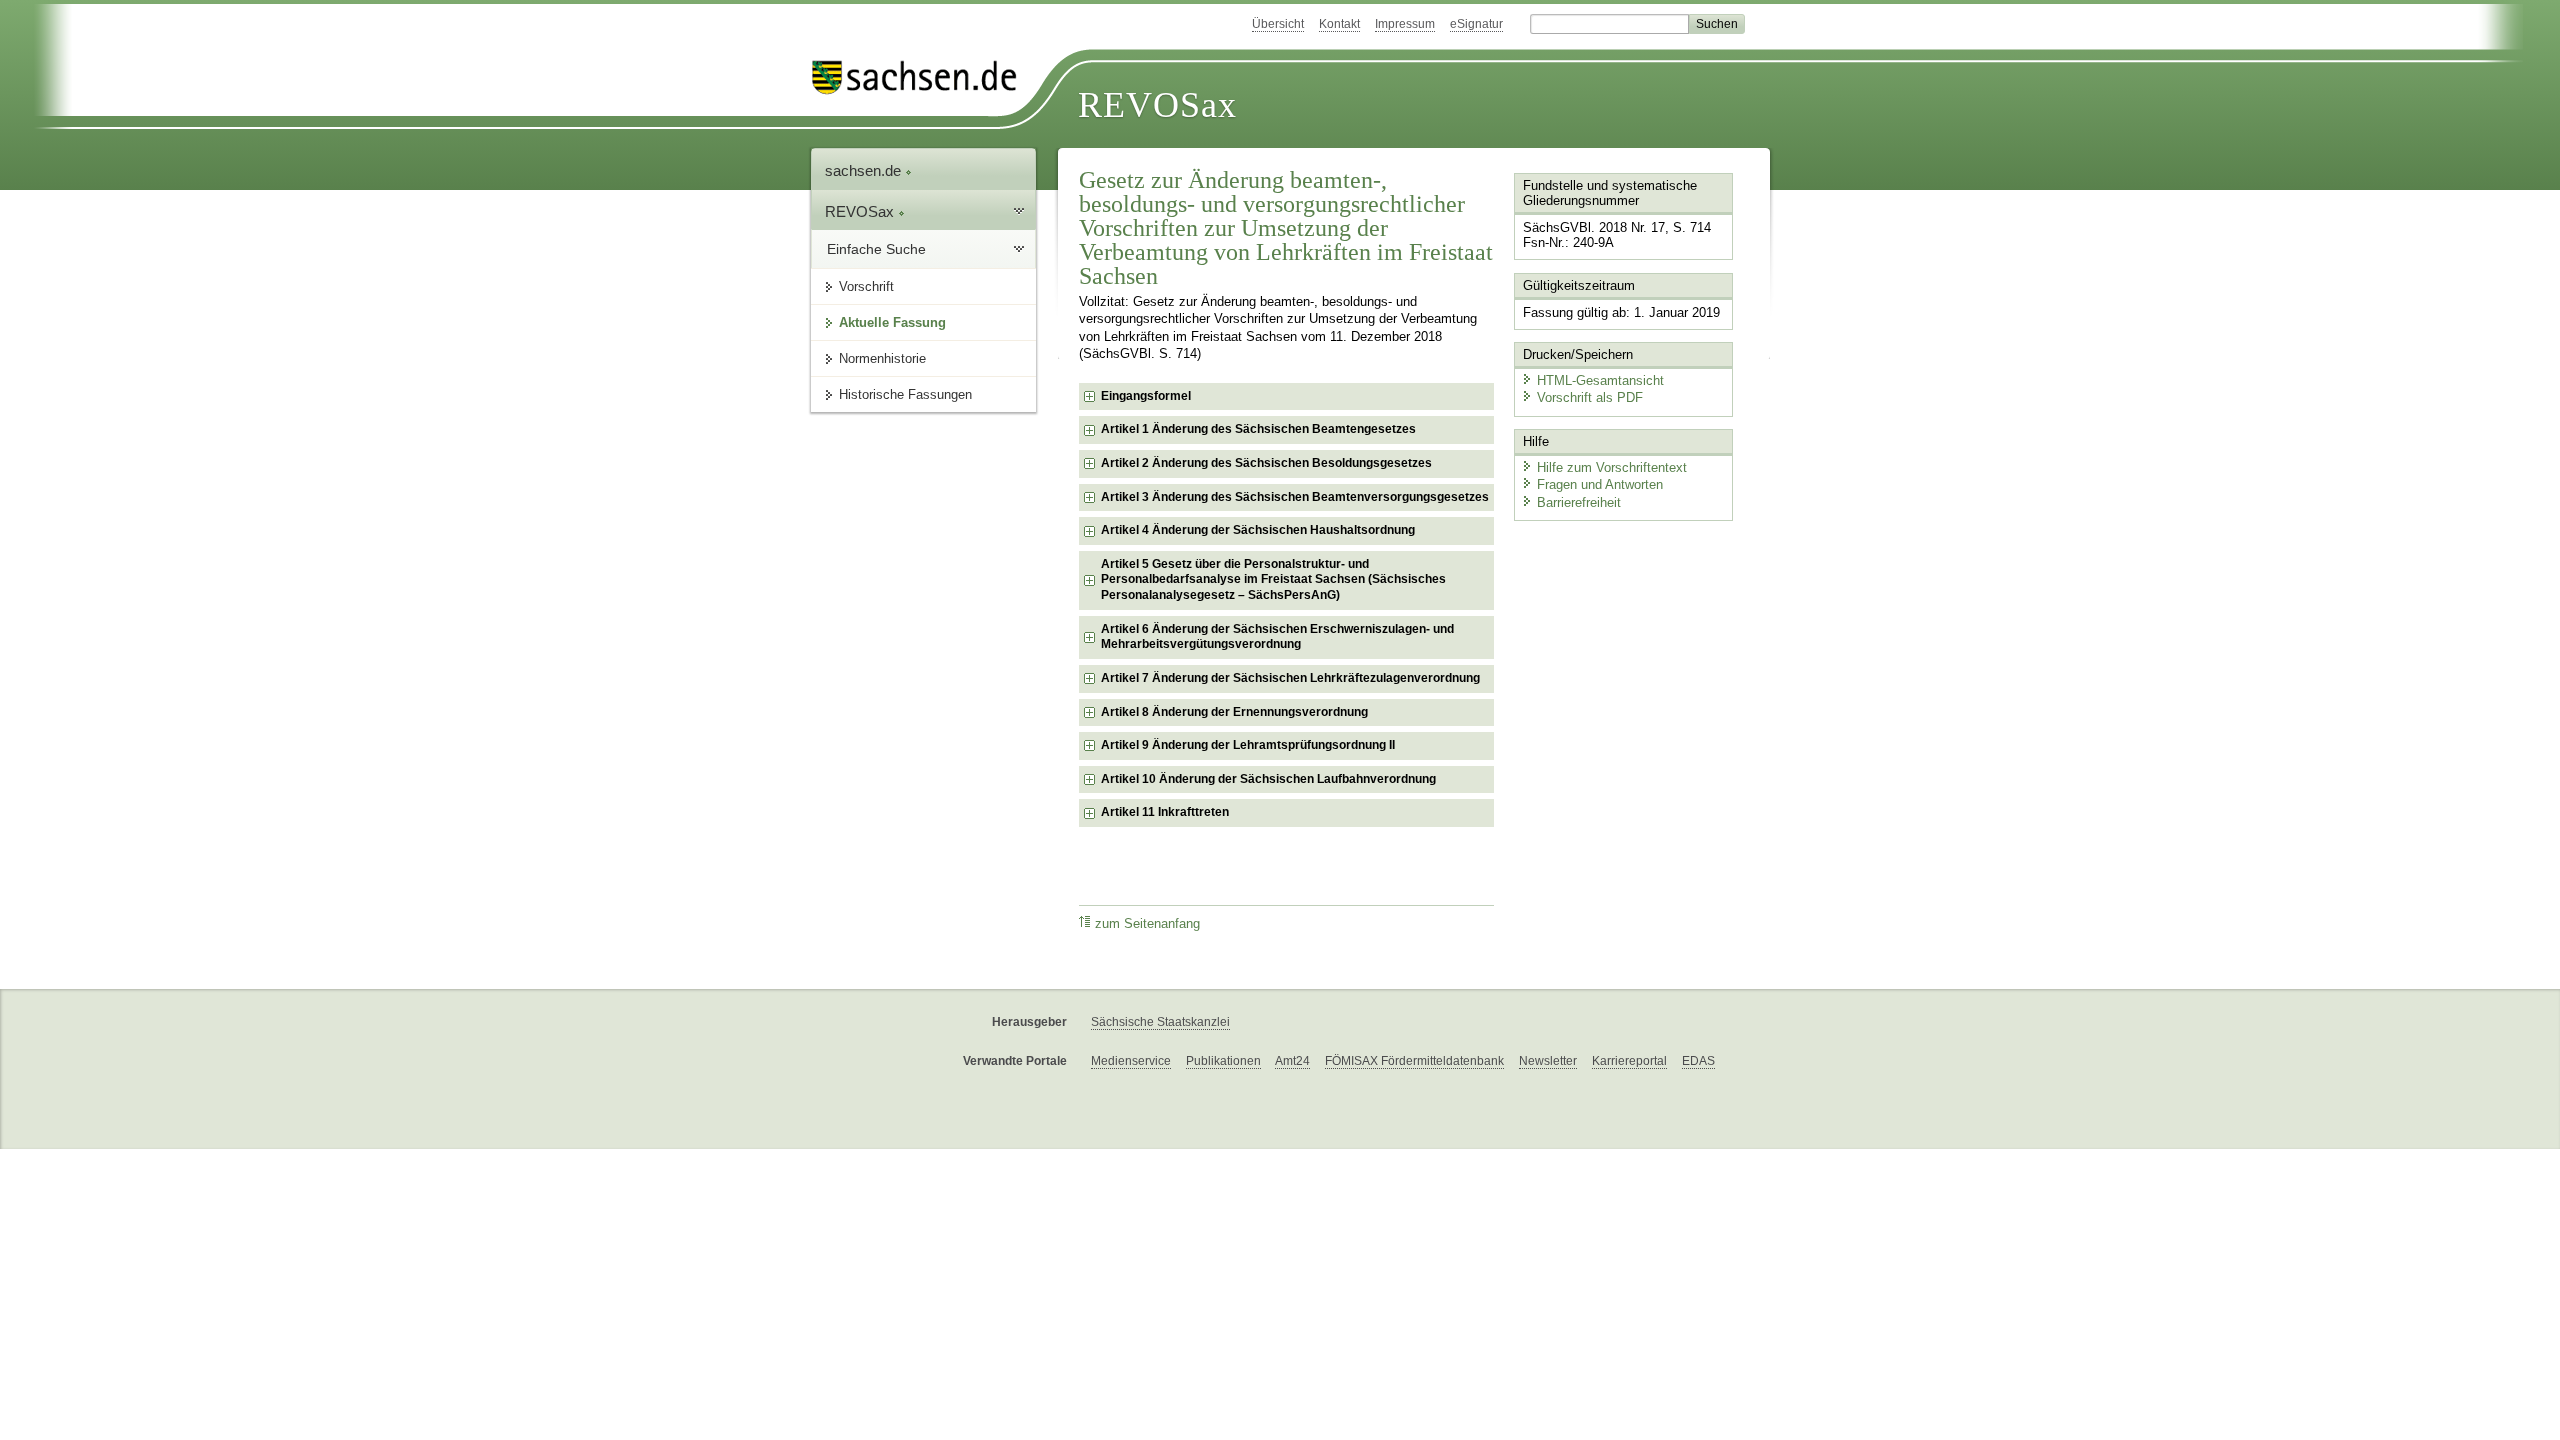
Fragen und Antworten (1600, 484)
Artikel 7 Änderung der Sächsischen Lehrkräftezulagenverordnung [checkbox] (1290, 678)
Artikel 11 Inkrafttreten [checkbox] (1165, 812)
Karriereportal (1629, 1061)
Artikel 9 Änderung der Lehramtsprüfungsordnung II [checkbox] (1248, 745)
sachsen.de (865, 170)
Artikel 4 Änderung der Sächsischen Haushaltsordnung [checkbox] (1258, 530)
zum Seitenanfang (1147, 924)
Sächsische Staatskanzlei (1160, 1022)
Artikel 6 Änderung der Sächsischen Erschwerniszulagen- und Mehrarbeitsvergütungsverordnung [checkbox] (1277, 637)
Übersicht (1278, 24)
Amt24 (1292, 1061)
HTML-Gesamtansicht (1600, 380)
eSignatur (1476, 24)
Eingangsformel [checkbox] (1146, 396)
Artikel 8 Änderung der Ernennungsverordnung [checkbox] (1234, 712)
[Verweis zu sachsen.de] (922, 77)
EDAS (1698, 1061)
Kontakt (1339, 24)
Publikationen (1223, 1061)
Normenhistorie (882, 358)
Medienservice (1131, 1061)
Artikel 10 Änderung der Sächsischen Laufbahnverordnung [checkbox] (1268, 779)
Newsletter (1548, 1061)
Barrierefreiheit (1579, 502)
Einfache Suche (876, 249)
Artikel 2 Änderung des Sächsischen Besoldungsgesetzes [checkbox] (1266, 463)
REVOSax (1157, 105)
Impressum (1405, 24)
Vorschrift (866, 286)
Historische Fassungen (905, 394)
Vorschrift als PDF (1590, 397)
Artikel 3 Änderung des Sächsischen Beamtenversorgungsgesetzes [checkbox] (1295, 497)
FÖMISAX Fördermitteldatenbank (1414, 1061)
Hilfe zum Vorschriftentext (1612, 467)
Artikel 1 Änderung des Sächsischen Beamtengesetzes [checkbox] (1258, 429)
